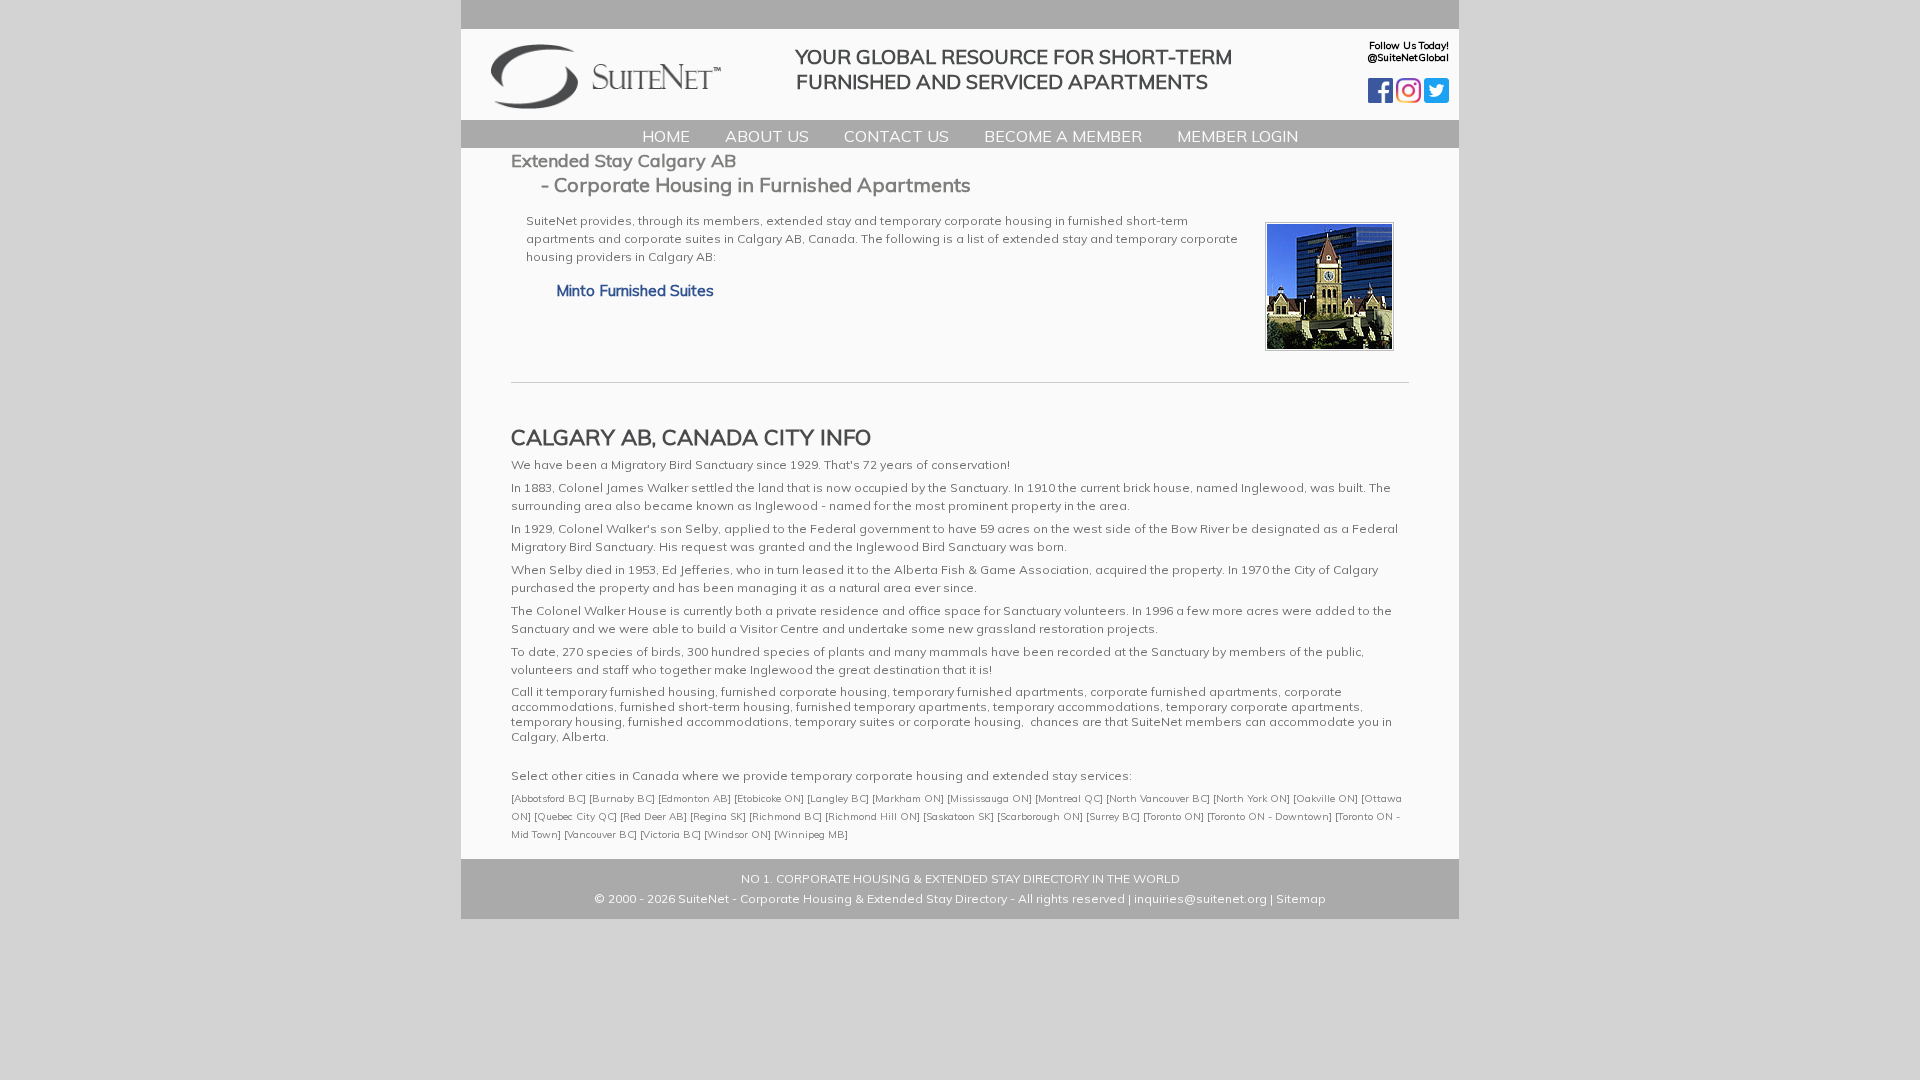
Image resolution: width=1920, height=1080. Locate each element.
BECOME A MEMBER (1063, 136)
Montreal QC (1069, 798)
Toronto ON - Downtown (1269, 816)
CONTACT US (896, 136)
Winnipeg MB (811, 834)
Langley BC (838, 798)
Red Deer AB (653, 816)
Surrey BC (1113, 816)
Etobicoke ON (769, 798)
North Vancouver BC (1158, 798)
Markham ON (908, 798)
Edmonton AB (694, 798)
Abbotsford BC (548, 798)
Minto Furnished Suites (635, 290)
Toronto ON (1173, 816)
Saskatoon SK (958, 816)
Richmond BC (785, 816)
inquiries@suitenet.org (1200, 898)
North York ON (1251, 798)
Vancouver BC (600, 834)
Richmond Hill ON (872, 816)
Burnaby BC (622, 798)
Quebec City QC (575, 816)
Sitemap (1301, 898)
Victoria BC (670, 834)
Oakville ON (1325, 798)
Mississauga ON (989, 798)
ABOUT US (767, 136)
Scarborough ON (1040, 816)
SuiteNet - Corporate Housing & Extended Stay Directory (842, 898)
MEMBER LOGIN (1237, 136)
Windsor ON (737, 834)
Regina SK (718, 816)
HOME (666, 136)
